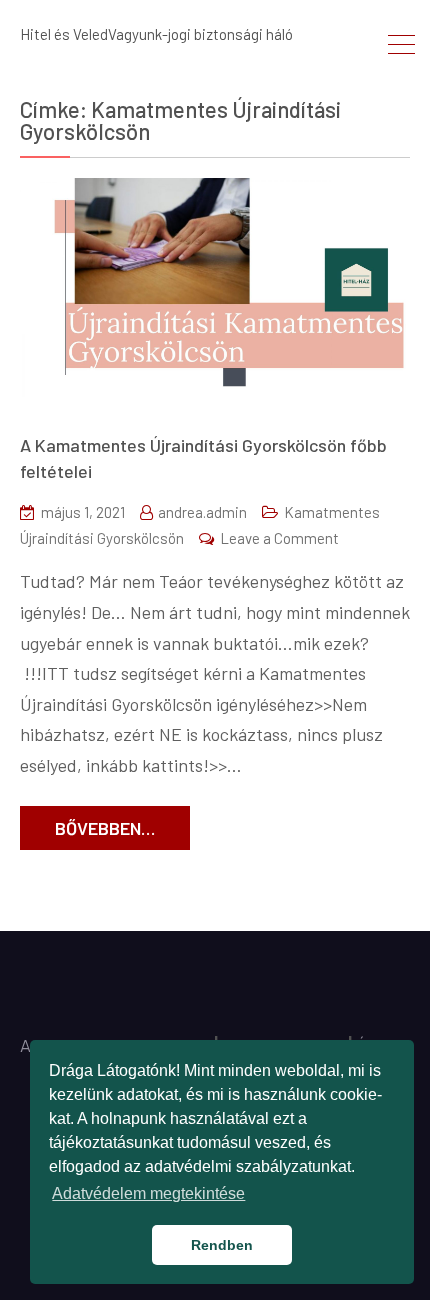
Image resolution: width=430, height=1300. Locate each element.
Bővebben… (105, 828)
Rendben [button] (222, 1245)
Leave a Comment (279, 538)
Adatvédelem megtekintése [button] (148, 1193)
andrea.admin (202, 512)
